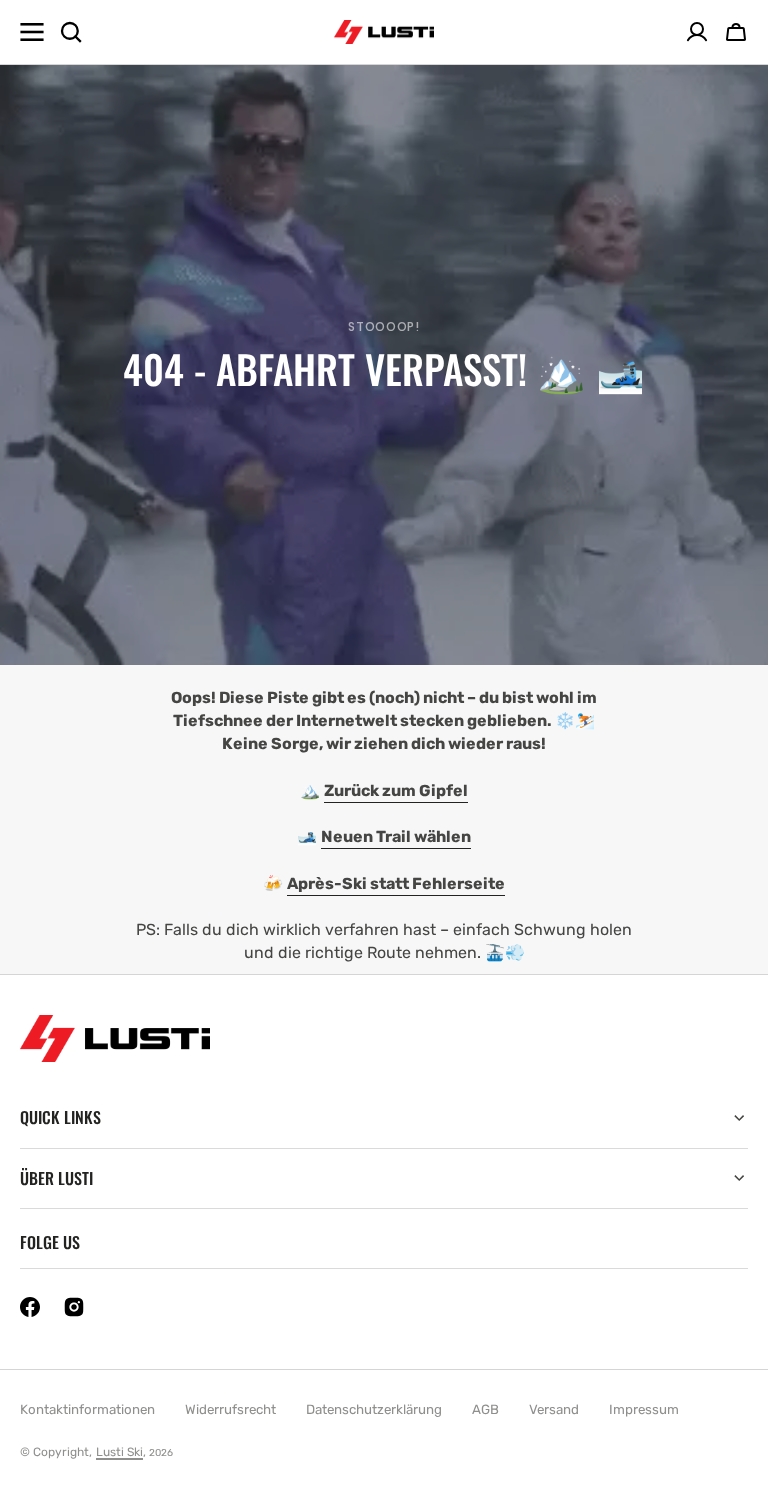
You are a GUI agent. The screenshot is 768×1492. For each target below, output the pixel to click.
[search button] (71, 32)
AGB (485, 1409)
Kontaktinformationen (87, 1409)
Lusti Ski (119, 1452)
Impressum (644, 1409)
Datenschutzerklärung (374, 1409)
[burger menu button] (32, 32)
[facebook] (30, 1307)
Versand (554, 1409)
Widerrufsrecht (230, 1409)
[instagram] (74, 1307)
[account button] (697, 32)
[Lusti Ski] (384, 32)
